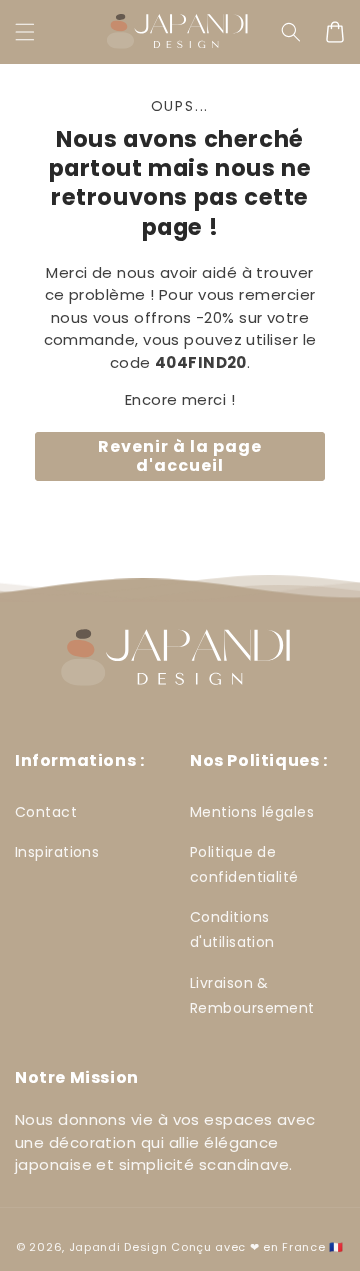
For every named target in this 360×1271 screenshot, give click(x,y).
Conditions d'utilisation (232, 929)
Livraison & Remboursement (252, 995)
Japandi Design (118, 1247)
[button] (25, 32)
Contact (46, 812)
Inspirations (57, 852)
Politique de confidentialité (244, 864)
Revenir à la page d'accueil (180, 456)
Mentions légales (252, 812)
